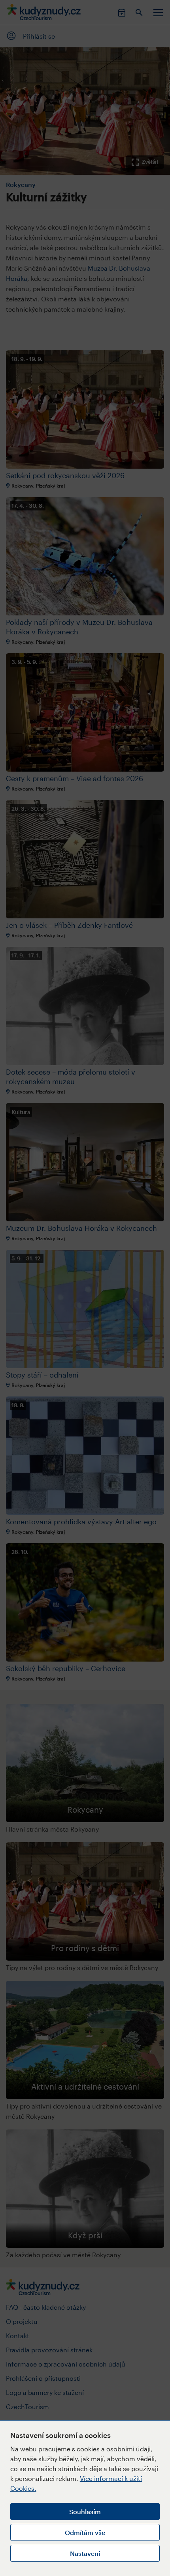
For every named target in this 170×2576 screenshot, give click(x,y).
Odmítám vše (85, 2532)
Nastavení (85, 2553)
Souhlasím (85, 2512)
